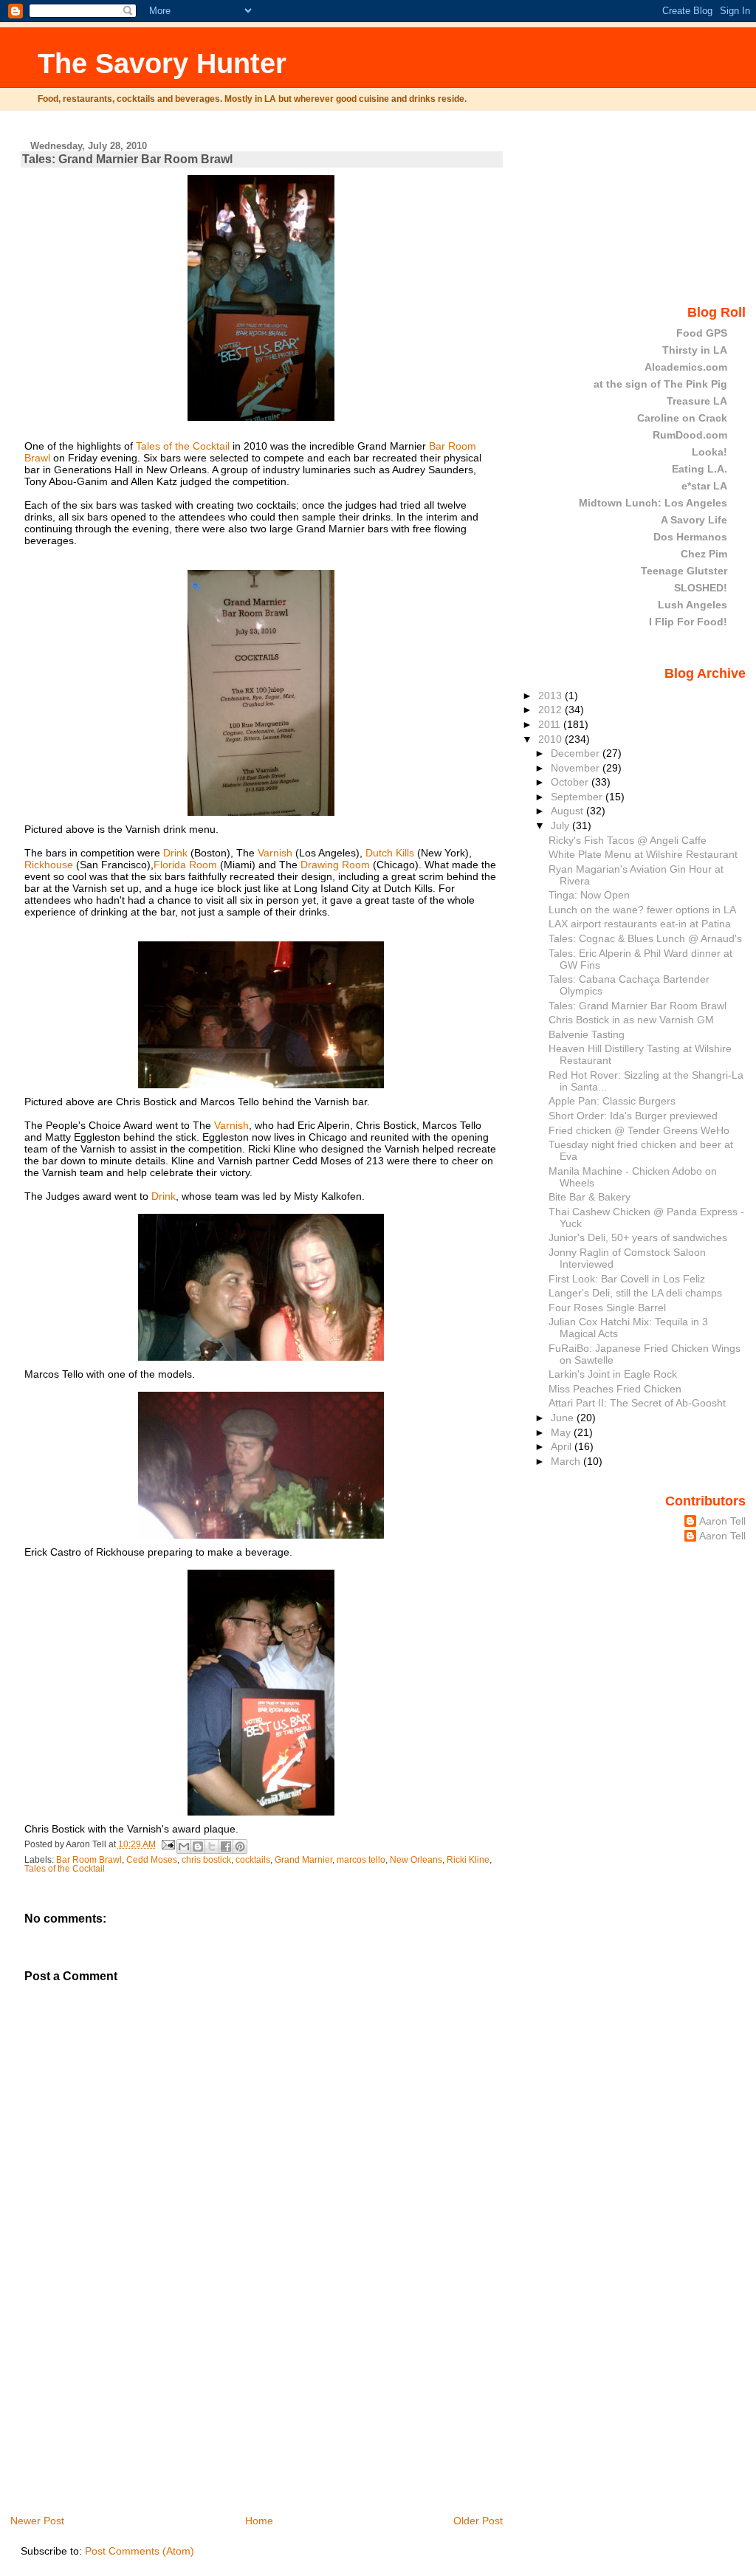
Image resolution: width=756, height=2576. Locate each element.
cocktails (253, 1860)
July (561, 825)
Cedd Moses (152, 1860)
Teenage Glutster (684, 571)
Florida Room (185, 865)
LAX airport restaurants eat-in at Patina (640, 924)
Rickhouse (50, 865)
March (567, 1461)
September (578, 797)
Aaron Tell (722, 1521)
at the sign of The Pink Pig (660, 384)
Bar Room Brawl (89, 1860)
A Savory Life (694, 520)
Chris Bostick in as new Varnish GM (631, 1020)
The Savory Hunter (162, 63)
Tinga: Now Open (589, 895)
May (562, 1432)
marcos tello (361, 1860)
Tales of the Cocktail (184, 446)
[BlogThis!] (198, 1847)
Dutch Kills (390, 853)
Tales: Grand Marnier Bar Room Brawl (127, 159)
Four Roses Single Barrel (607, 1308)
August (568, 811)
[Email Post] (168, 1844)
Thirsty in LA (695, 350)
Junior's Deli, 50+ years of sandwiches (638, 1237)
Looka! (709, 452)
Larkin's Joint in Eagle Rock (613, 1374)
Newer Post (37, 2521)
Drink (177, 853)
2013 (551, 695)
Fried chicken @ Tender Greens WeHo (639, 1130)
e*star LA (704, 486)
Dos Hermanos (690, 537)
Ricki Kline (468, 1860)
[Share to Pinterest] (240, 1847)
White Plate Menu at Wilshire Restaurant (643, 854)
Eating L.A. (700, 469)
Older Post (478, 2521)
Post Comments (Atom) (140, 2551)
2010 (551, 739)
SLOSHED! (701, 588)
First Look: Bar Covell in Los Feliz (627, 1279)
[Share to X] (212, 1847)
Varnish (276, 853)
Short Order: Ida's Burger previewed (633, 1116)
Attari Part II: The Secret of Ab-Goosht (637, 1403)
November (577, 768)
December (577, 753)
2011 (551, 724)
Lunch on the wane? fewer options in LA (642, 910)
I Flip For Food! (688, 622)
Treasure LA (697, 401)
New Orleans (416, 1860)
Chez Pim (704, 554)
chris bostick (206, 1860)
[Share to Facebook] (226, 1847)
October (571, 782)
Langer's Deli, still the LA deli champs (635, 1293)
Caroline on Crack (682, 418)
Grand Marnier (303, 1860)
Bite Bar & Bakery (590, 1197)
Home (259, 2521)
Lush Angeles (693, 605)
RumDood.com (690, 435)
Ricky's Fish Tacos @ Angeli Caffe (628, 840)
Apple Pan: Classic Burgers (612, 1101)
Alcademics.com (686, 367)
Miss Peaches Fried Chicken (615, 1389)
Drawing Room (335, 865)
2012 (551, 710)
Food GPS (702, 333)
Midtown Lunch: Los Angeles (653, 503)
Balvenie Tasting (587, 1034)
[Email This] (184, 1847)
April (563, 1446)
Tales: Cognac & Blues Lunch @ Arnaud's (645, 938)
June (564, 1418)
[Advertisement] (131, 2410)
